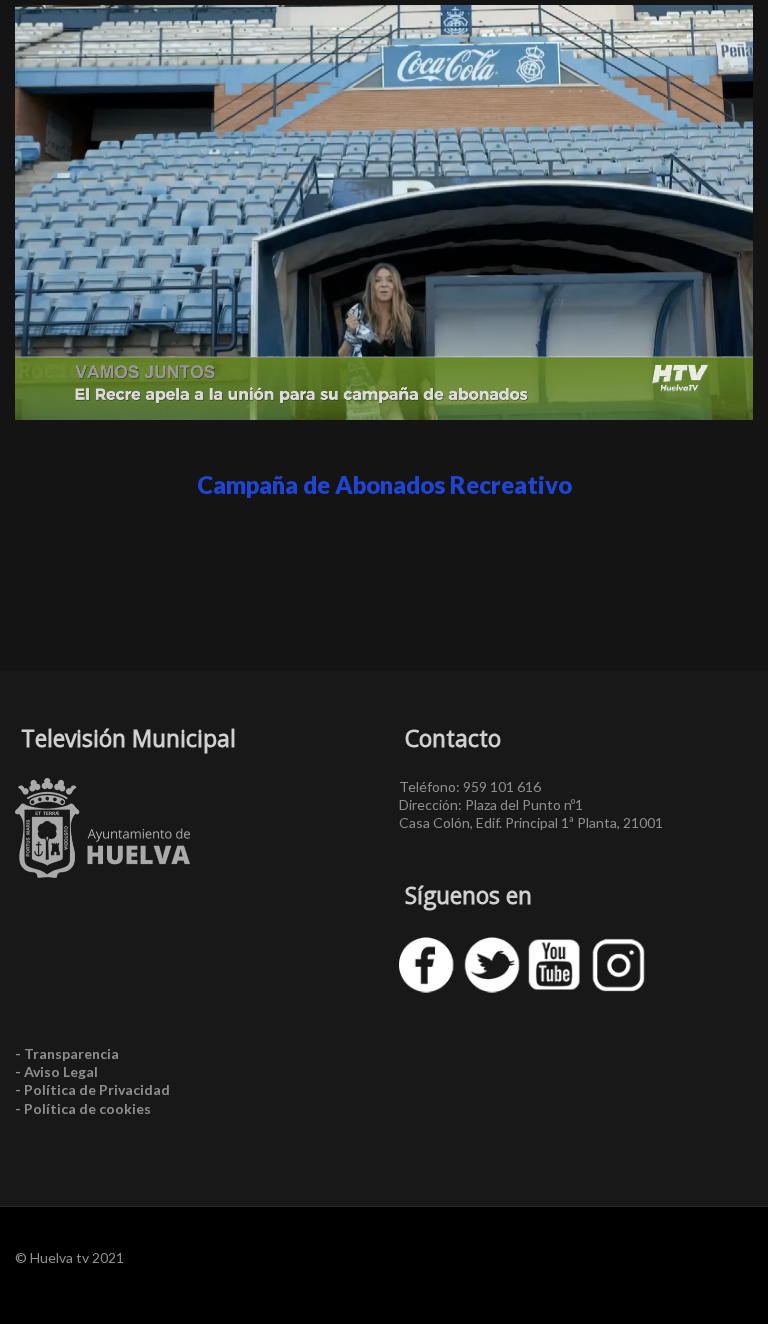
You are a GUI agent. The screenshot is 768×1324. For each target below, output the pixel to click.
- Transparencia (67, 1053)
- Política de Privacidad (92, 1089)
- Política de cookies (83, 1108)
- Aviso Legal (56, 1071)
